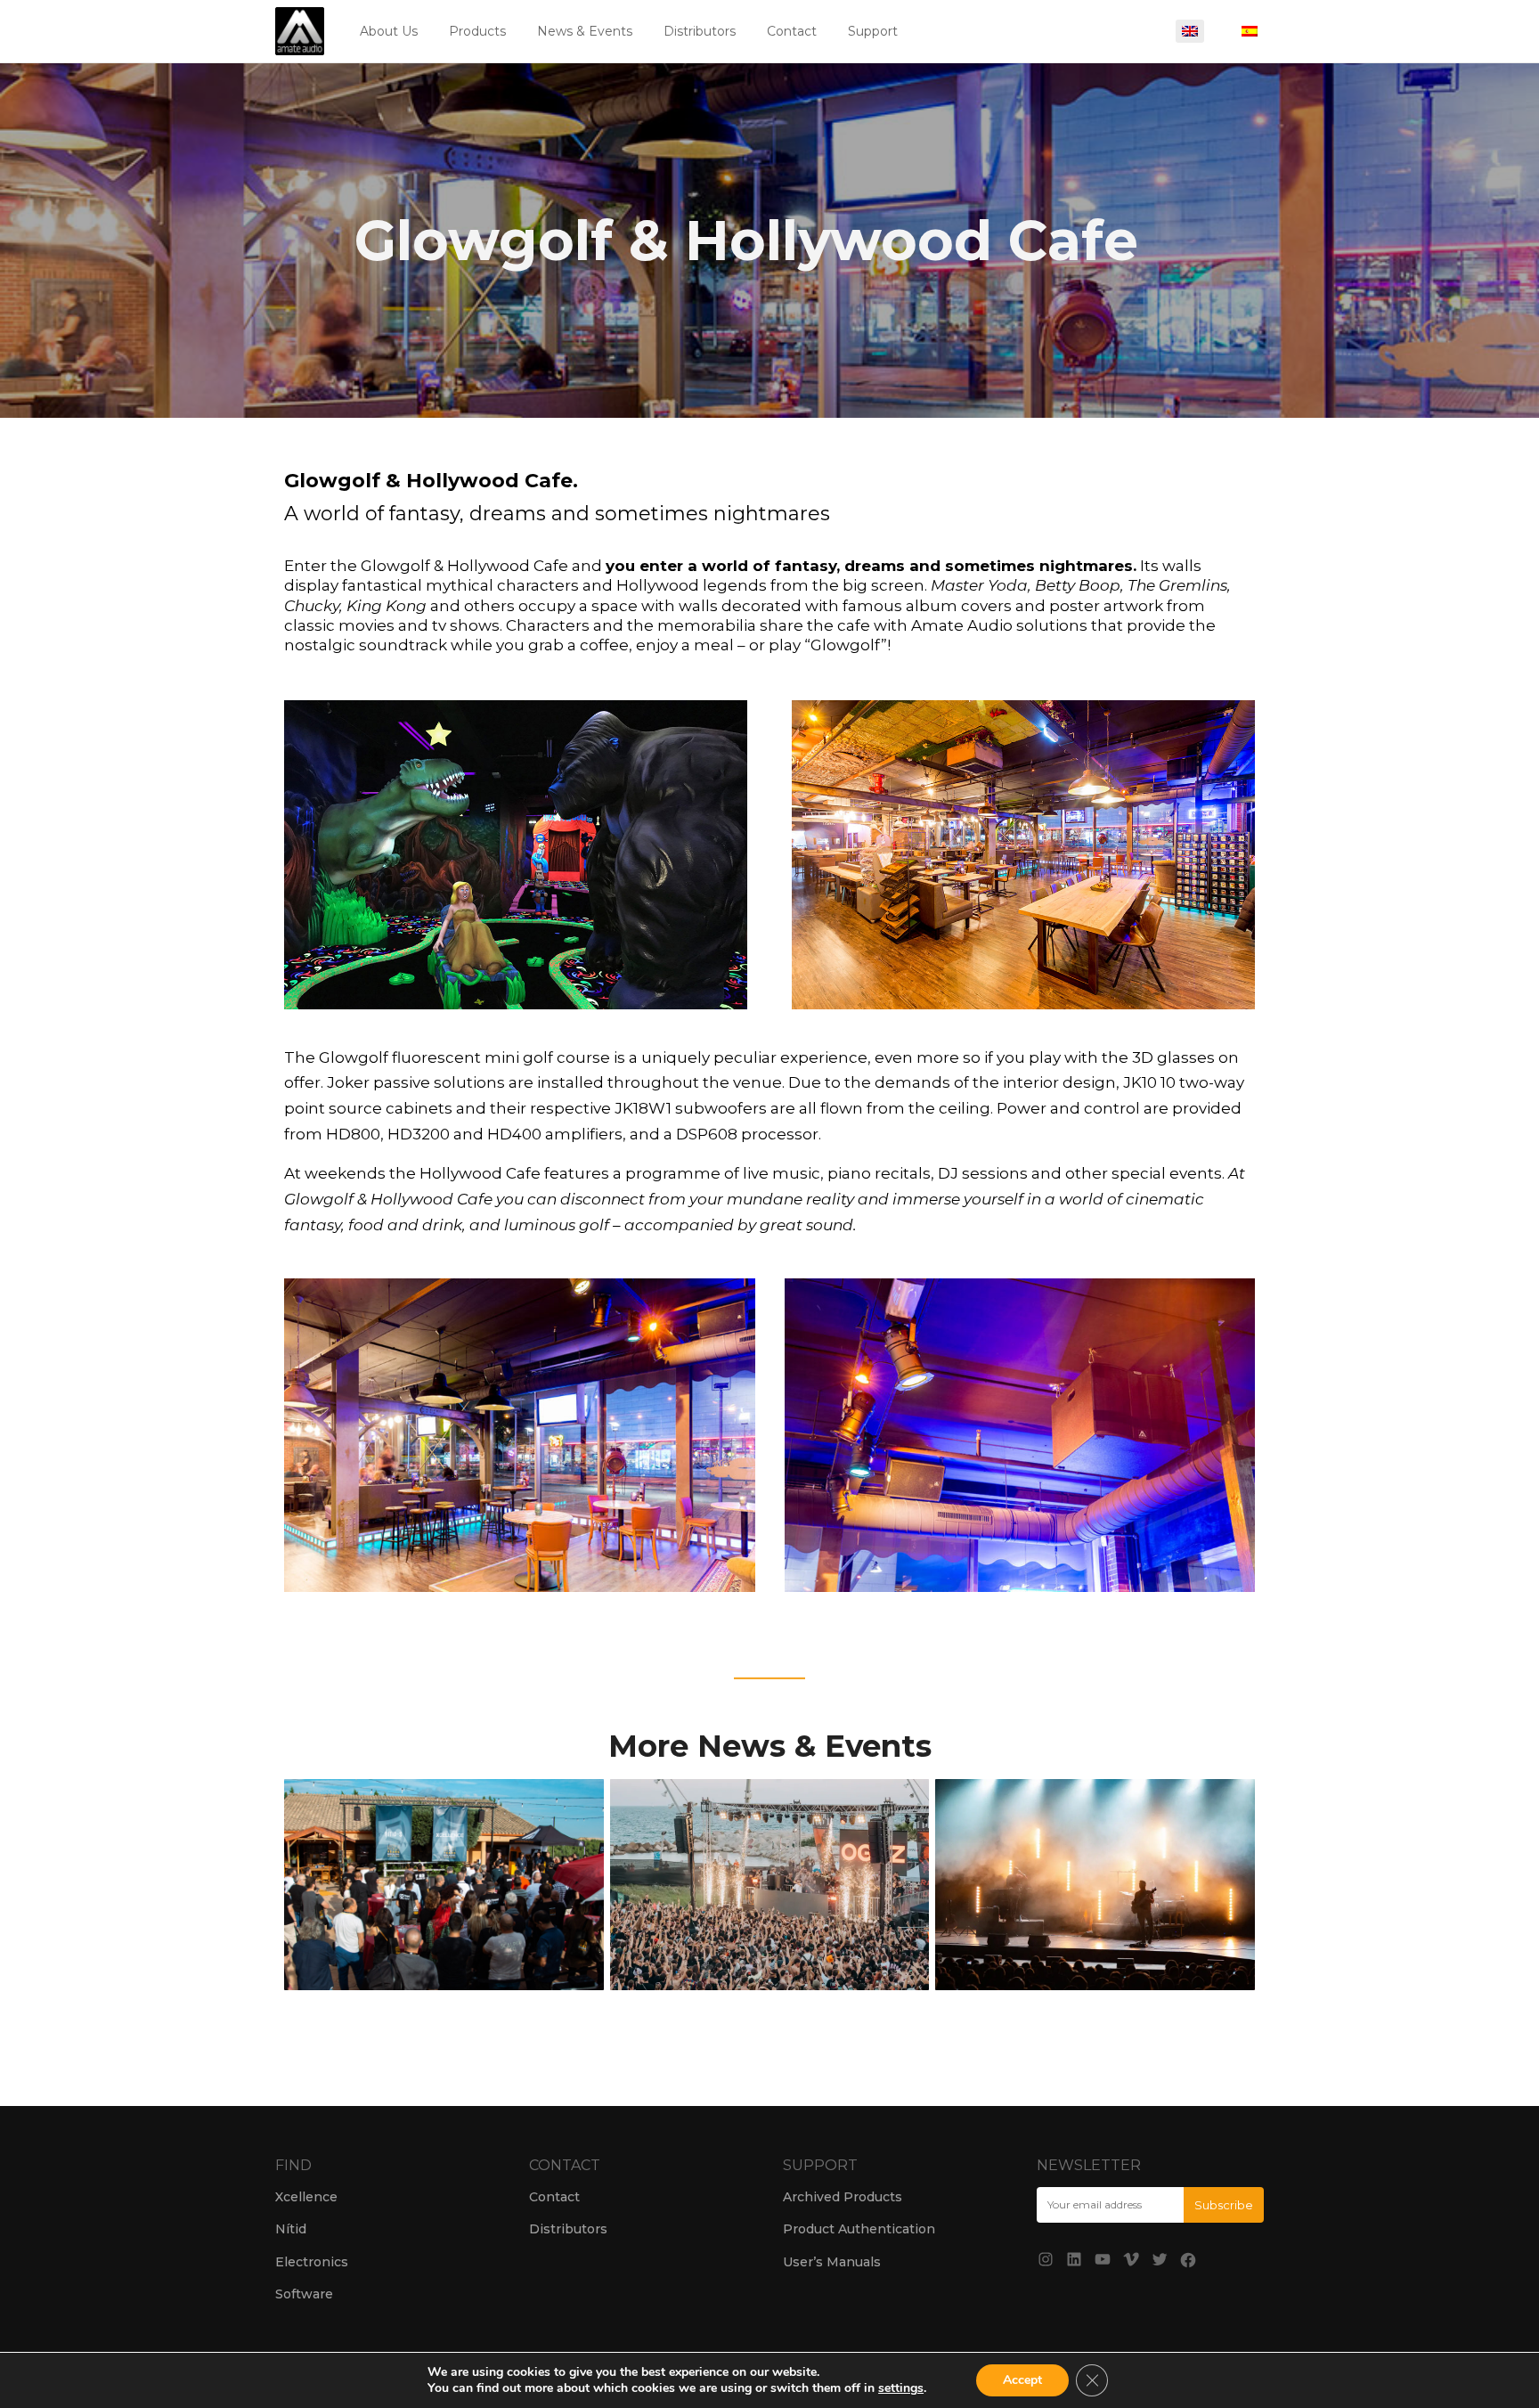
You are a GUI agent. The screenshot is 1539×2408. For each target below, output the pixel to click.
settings (901, 2388)
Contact (792, 31)
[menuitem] (1190, 31)
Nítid (291, 2229)
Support (873, 31)
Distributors (700, 31)
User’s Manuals (832, 2262)
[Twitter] (1160, 2259)
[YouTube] (1103, 2259)
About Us (389, 31)
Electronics (312, 2262)
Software (304, 2294)
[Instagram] (1046, 2259)
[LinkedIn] (1074, 2259)
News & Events (585, 31)
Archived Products (843, 2197)
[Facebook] (1188, 2260)
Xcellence (306, 2197)
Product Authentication (859, 2229)
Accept (1022, 2380)
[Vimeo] (1131, 2259)
